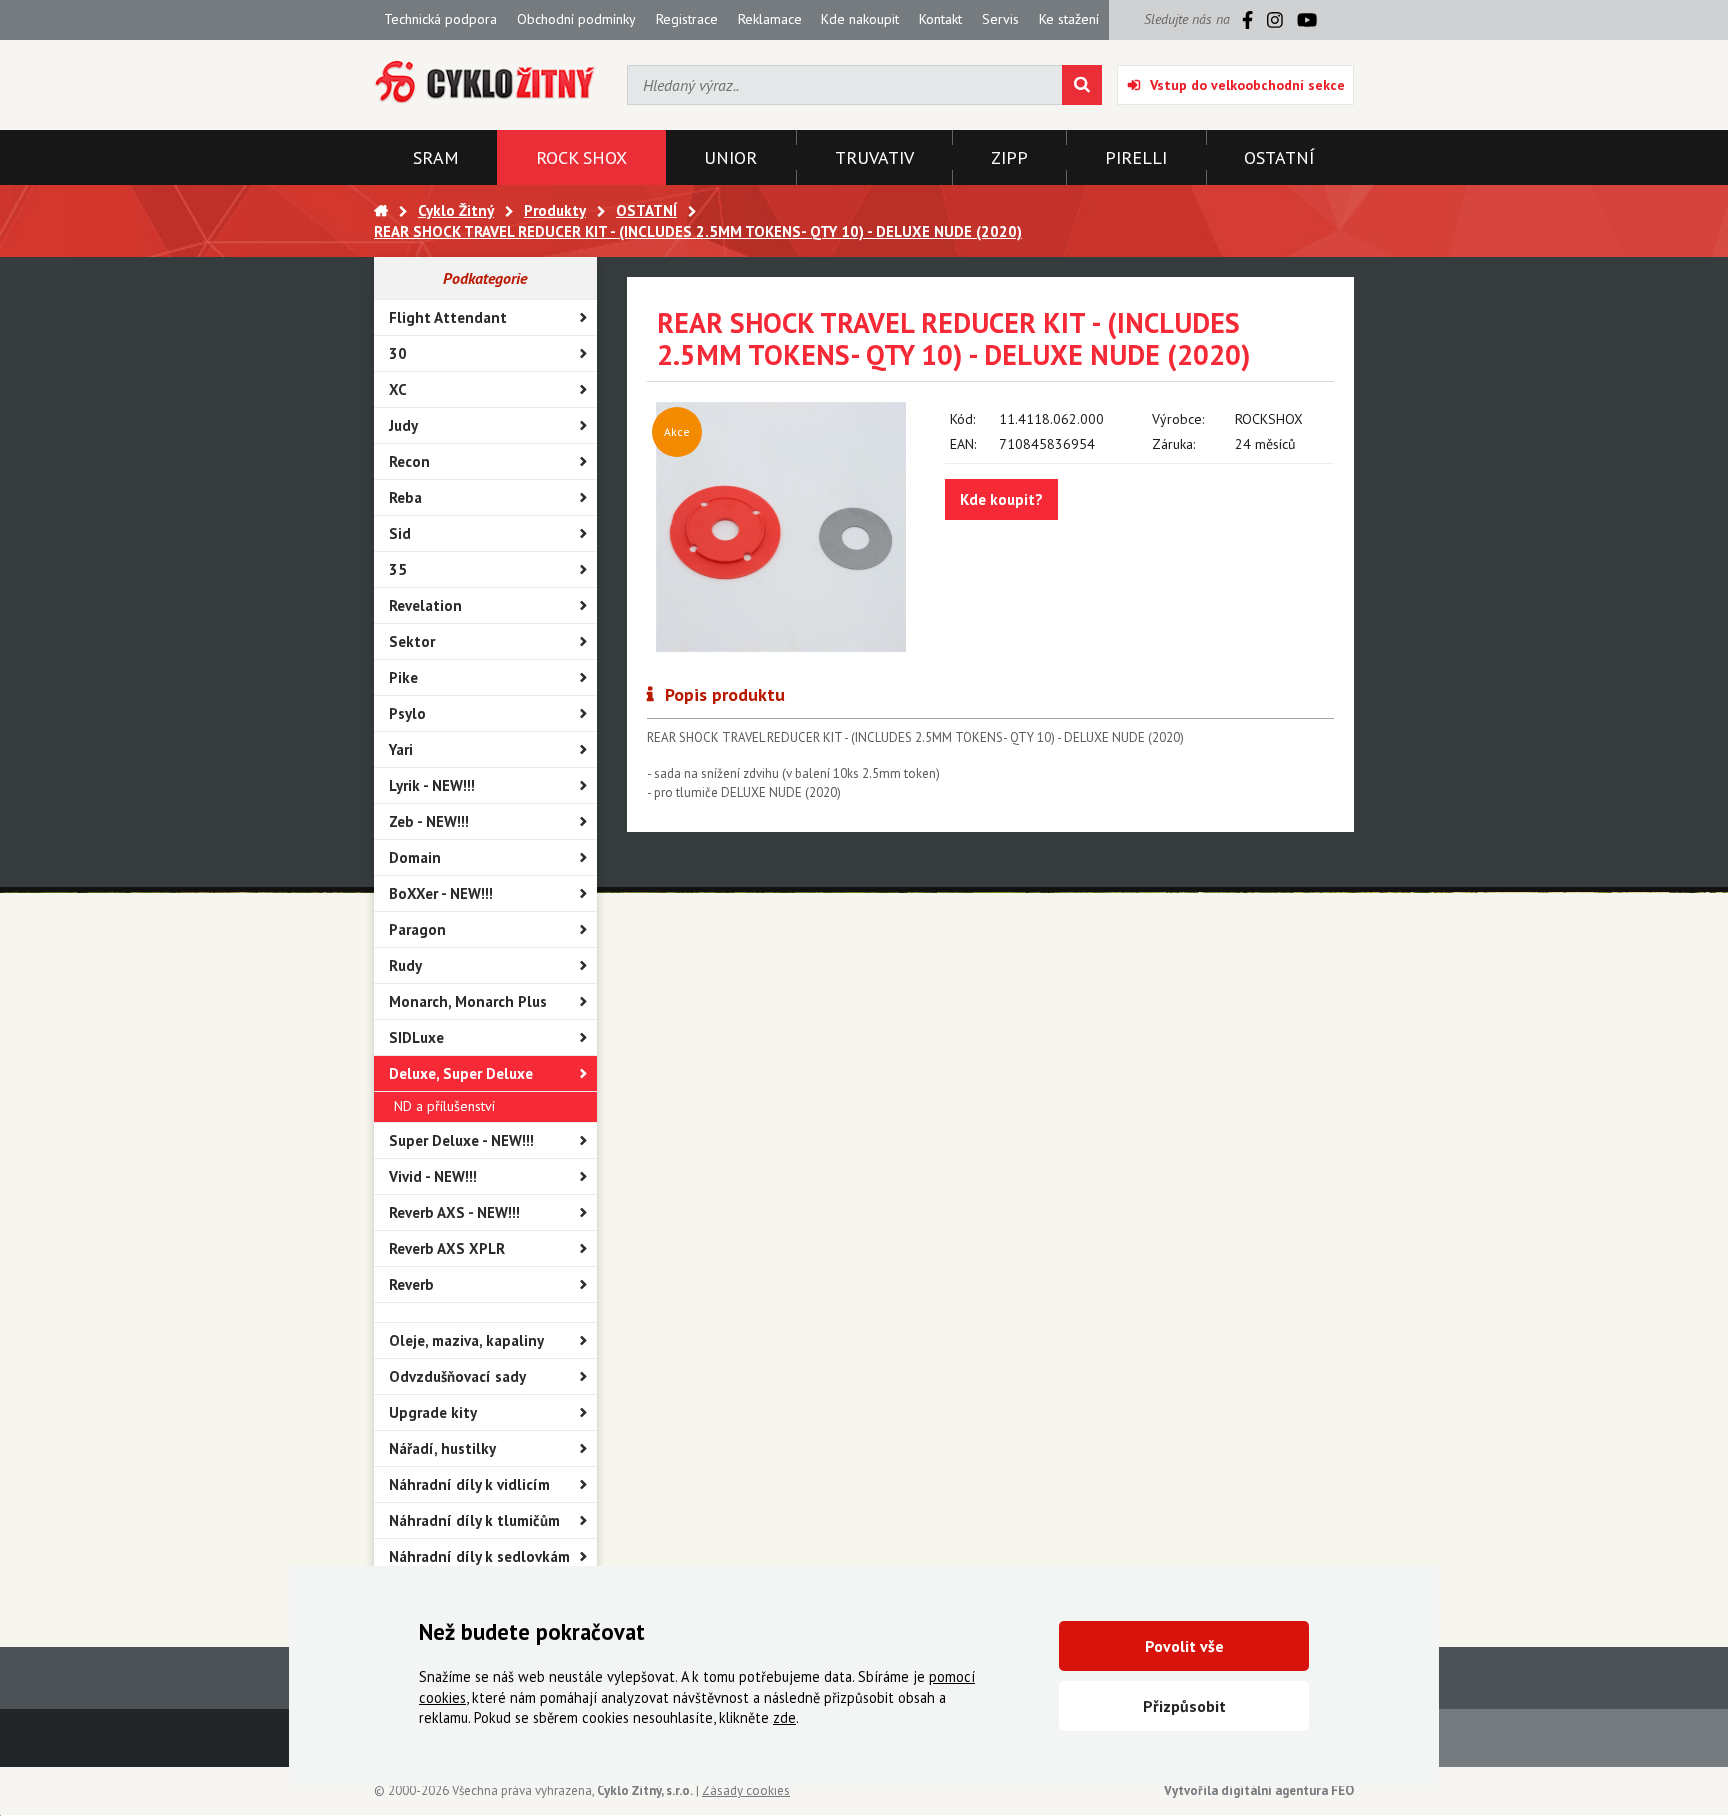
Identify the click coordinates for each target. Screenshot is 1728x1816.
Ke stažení (1069, 19)
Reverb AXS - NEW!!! (454, 1212)
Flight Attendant (448, 317)
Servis (1000, 19)
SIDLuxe (416, 1037)
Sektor (412, 641)
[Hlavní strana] (381, 210)
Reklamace (770, 19)
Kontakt (940, 19)
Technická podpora (440, 19)
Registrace (687, 19)
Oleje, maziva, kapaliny (466, 1340)
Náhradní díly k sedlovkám (479, 1556)
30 (398, 353)
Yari (401, 749)
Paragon (417, 929)
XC (398, 389)
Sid (400, 533)
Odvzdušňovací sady (457, 1376)
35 (398, 569)
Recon (409, 461)
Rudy (405, 965)
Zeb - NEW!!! (429, 821)
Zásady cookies (746, 1790)
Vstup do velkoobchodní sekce (1247, 85)
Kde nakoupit (860, 19)
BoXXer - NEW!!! (441, 893)
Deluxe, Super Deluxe (461, 1073)
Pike (403, 677)
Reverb (411, 1284)
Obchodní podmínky (576, 19)
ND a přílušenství (444, 1106)
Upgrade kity (433, 1412)
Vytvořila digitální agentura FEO (1259, 1790)
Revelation (425, 605)
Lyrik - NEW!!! (432, 785)
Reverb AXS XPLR (447, 1248)
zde (784, 1717)
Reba (405, 497)
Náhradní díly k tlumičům (474, 1520)
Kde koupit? (1001, 499)
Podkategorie (485, 278)
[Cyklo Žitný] (485, 82)
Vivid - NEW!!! (433, 1176)
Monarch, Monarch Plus (468, 1001)
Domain (415, 857)
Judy (403, 425)
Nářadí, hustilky (442, 1448)
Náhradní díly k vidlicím (469, 1484)
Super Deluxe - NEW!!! (461, 1140)
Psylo (407, 713)
